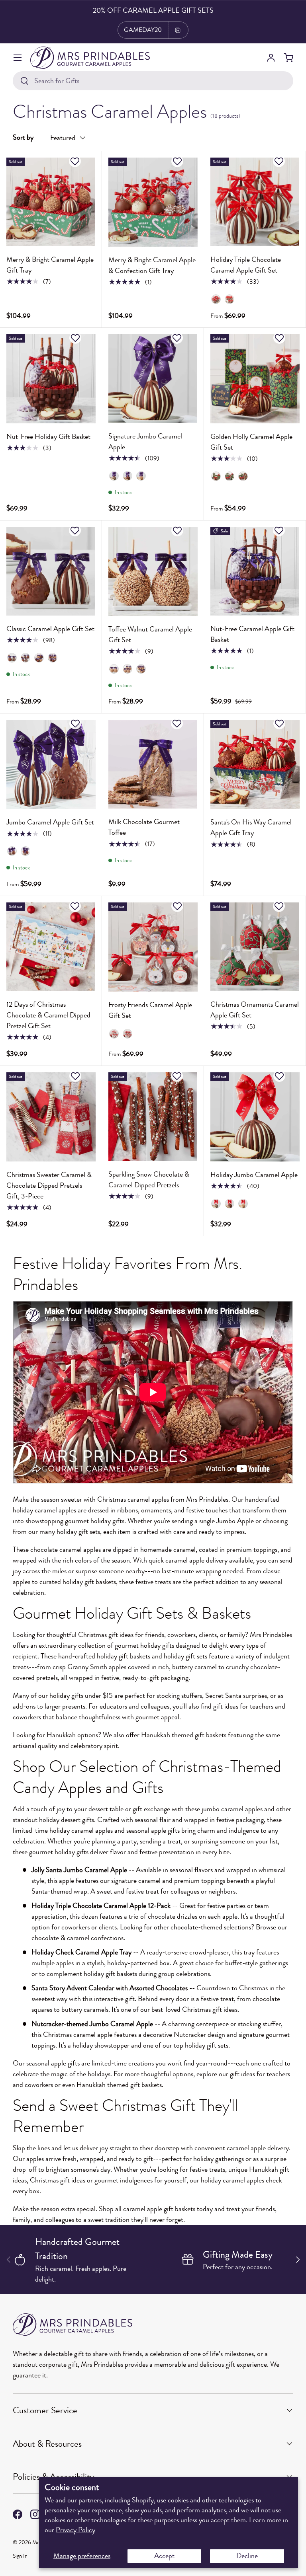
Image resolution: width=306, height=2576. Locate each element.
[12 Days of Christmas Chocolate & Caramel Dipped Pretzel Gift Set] (51, 947)
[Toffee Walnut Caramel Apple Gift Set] (153, 571)
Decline (247, 2556)
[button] (288, 58)
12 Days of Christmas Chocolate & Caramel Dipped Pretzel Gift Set (48, 1015)
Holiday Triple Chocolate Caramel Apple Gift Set (246, 265)
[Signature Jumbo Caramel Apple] (153, 379)
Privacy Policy (76, 2530)
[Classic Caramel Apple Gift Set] (51, 571)
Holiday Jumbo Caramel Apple (254, 1175)
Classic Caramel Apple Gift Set (50, 629)
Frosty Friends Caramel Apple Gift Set (150, 1010)
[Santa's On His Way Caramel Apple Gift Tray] (255, 764)
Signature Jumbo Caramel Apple (145, 441)
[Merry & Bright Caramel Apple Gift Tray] (51, 202)
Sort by (23, 137)
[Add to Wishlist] (76, 161)
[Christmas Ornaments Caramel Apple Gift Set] (255, 947)
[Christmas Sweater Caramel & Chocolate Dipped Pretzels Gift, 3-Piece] (51, 1117)
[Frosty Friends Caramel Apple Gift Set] (153, 947)
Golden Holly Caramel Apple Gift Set (251, 442)
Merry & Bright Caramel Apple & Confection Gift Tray (152, 265)
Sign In (20, 2556)
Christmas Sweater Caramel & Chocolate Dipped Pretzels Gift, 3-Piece (49, 1185)
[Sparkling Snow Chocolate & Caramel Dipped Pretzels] (153, 1117)
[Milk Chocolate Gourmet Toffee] (153, 764)
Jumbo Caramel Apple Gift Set (50, 822)
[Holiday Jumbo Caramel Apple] (255, 1117)
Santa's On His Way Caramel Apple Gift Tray (251, 827)
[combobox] (153, 81)
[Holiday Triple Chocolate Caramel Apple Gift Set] (255, 202)
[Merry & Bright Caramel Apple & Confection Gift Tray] (153, 202)
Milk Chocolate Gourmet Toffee (144, 827)
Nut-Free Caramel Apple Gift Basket (252, 634)
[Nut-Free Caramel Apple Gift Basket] (255, 571)
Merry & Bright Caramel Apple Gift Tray (50, 265)
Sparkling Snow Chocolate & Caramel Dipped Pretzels (149, 1180)
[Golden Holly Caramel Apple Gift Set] (255, 379)
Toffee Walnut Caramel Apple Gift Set (150, 634)
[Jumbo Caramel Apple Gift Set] (51, 764)
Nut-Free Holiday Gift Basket (48, 436)
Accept (164, 2556)
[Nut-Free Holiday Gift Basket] (51, 379)
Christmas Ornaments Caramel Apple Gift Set (255, 1010)
